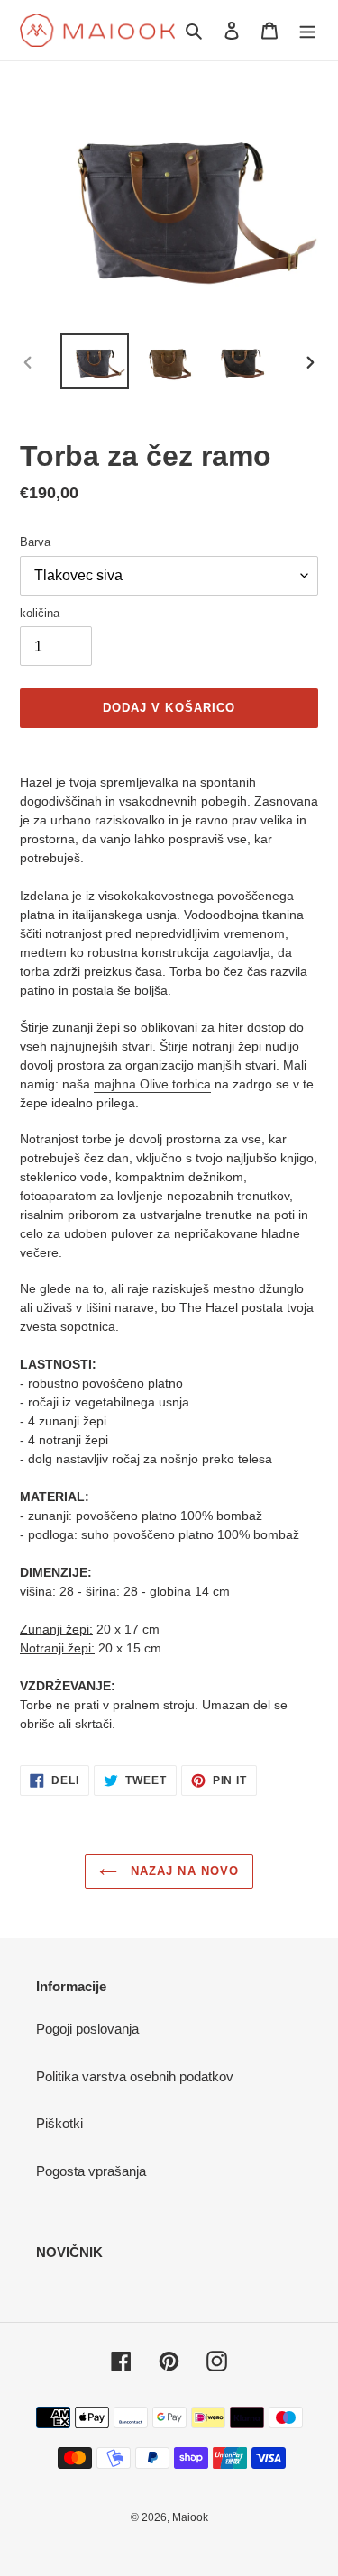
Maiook (190, 2517)
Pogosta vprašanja (91, 2171)
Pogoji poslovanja (87, 2029)
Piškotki (59, 2123)
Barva (35, 542)
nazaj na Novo (183, 1871)
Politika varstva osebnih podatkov (135, 2076)
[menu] (307, 30)
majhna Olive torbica (152, 1084)
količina (40, 613)
